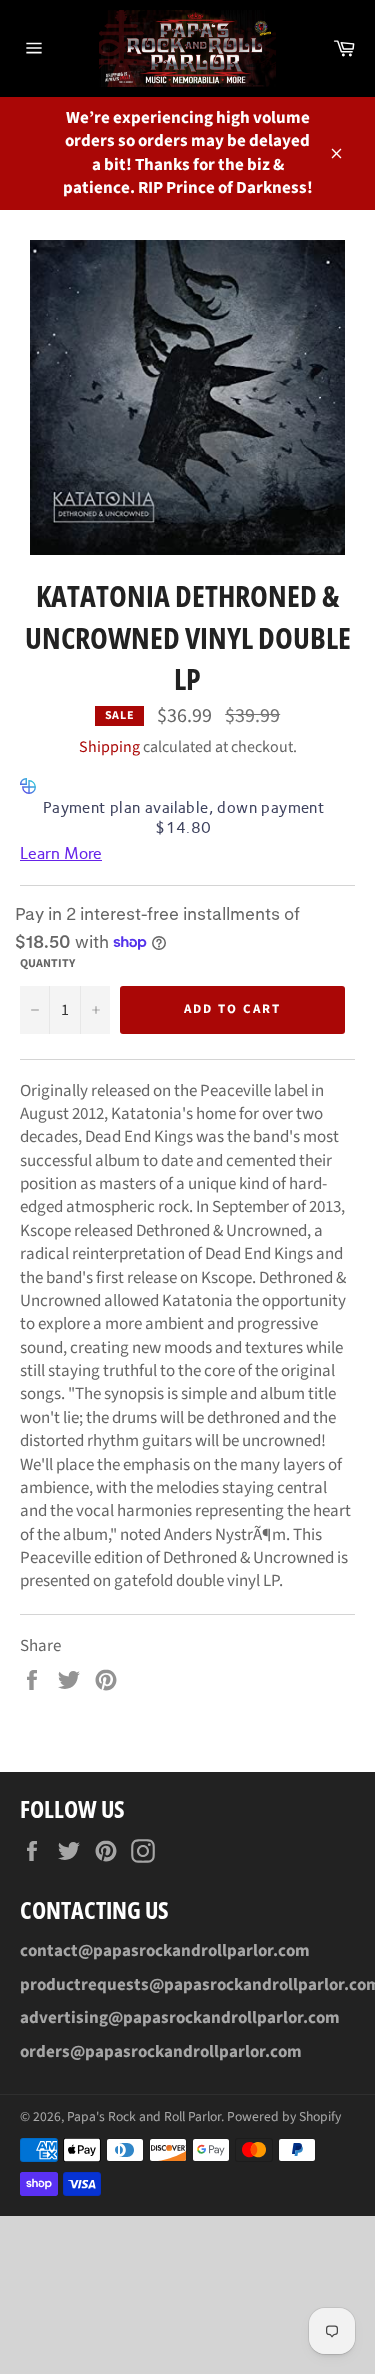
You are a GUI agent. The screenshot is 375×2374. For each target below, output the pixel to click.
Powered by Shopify (284, 2116)
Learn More (61, 853)
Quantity (47, 964)
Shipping (109, 747)
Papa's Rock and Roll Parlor (144, 2116)
